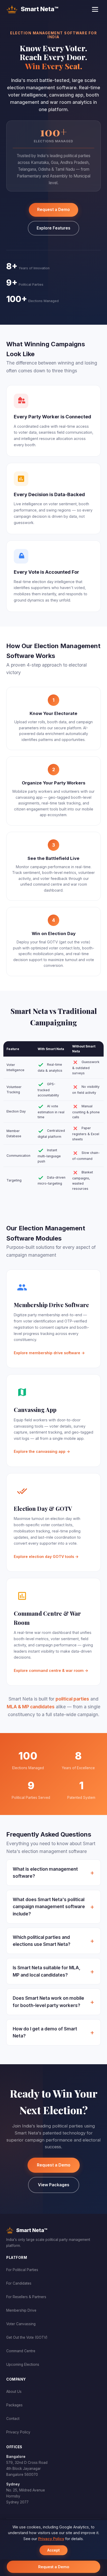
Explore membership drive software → (49, 1353)
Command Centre (21, 2351)
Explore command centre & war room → (51, 1670)
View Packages (54, 2185)
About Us (14, 2392)
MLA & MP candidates (31, 1707)
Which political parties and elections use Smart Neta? (42, 1941)
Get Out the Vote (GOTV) (27, 2337)
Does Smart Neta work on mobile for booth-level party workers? (48, 2002)
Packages (14, 2405)
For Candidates (19, 2283)
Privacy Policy (18, 2432)
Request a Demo (53, 210)
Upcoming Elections (23, 2364)
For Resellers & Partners (26, 2297)
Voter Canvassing (21, 2324)
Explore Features (53, 228)
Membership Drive (21, 2310)
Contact (13, 2419)
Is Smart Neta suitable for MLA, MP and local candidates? (47, 1971)
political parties (72, 1699)
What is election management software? (45, 1873)
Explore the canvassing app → (42, 1451)
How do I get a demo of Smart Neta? (45, 2032)
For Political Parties (22, 2270)
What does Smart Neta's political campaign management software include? (49, 1907)
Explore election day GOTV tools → (46, 1557)
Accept (53, 2550)
